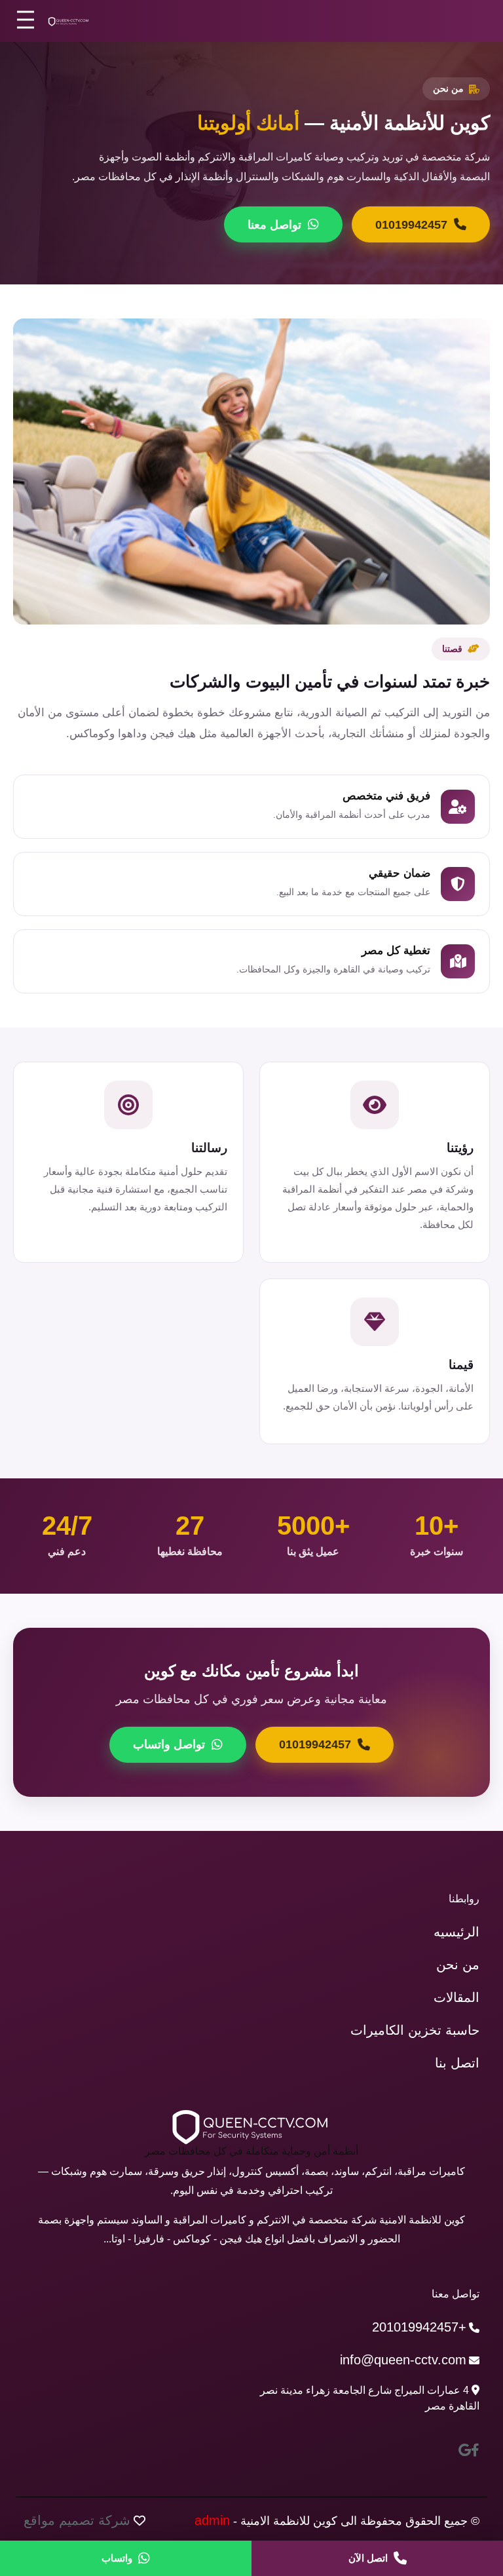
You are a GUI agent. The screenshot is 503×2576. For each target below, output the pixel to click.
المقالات (456, 1997)
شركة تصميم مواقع (77, 2520)
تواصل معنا (274, 225)
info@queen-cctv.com (403, 2360)
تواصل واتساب (169, 1744)
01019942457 (411, 225)
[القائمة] (26, 19)
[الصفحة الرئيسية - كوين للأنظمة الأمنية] (69, 21)
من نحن (458, 1965)
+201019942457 (419, 2327)
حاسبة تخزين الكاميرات (415, 2030)
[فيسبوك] (475, 2450)
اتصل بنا (457, 2063)
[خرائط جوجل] (465, 2450)
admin (212, 2520)
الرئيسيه (456, 1932)
